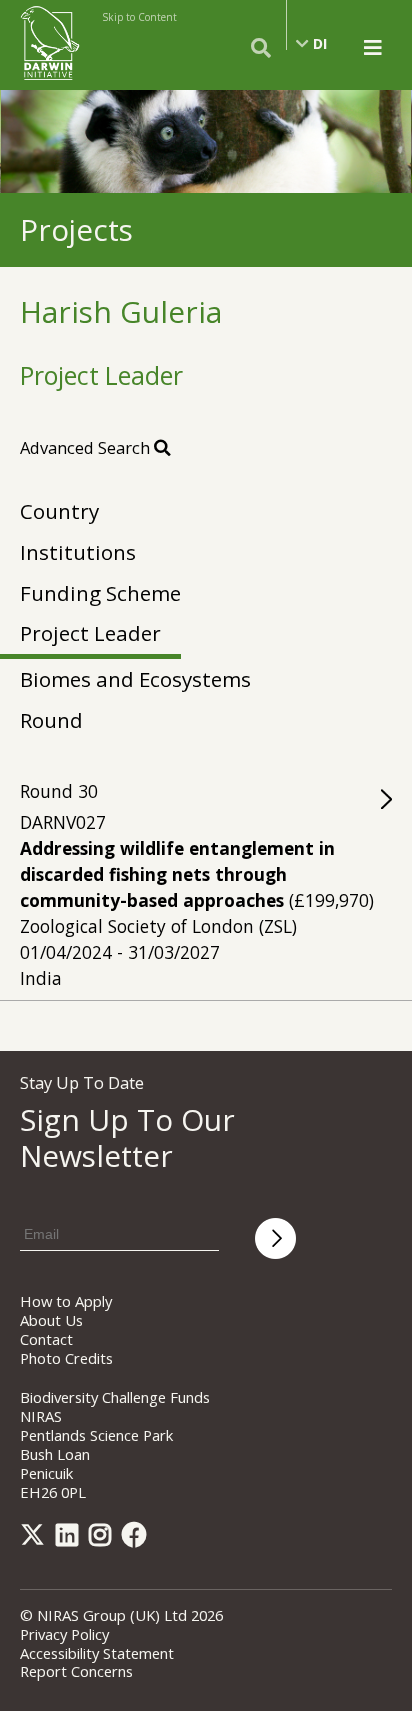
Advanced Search (87, 447)
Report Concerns (76, 1671)
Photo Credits (66, 1358)
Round (51, 720)
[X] (36, 1538)
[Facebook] (138, 1538)
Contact (46, 1339)
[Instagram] (103, 1538)
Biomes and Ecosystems (135, 679)
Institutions (78, 552)
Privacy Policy (64, 1634)
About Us (51, 1320)
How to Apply (66, 1301)
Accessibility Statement (97, 1653)
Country (59, 511)
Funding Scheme (100, 593)
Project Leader (90, 633)
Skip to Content (139, 17)
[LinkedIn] (70, 1538)
